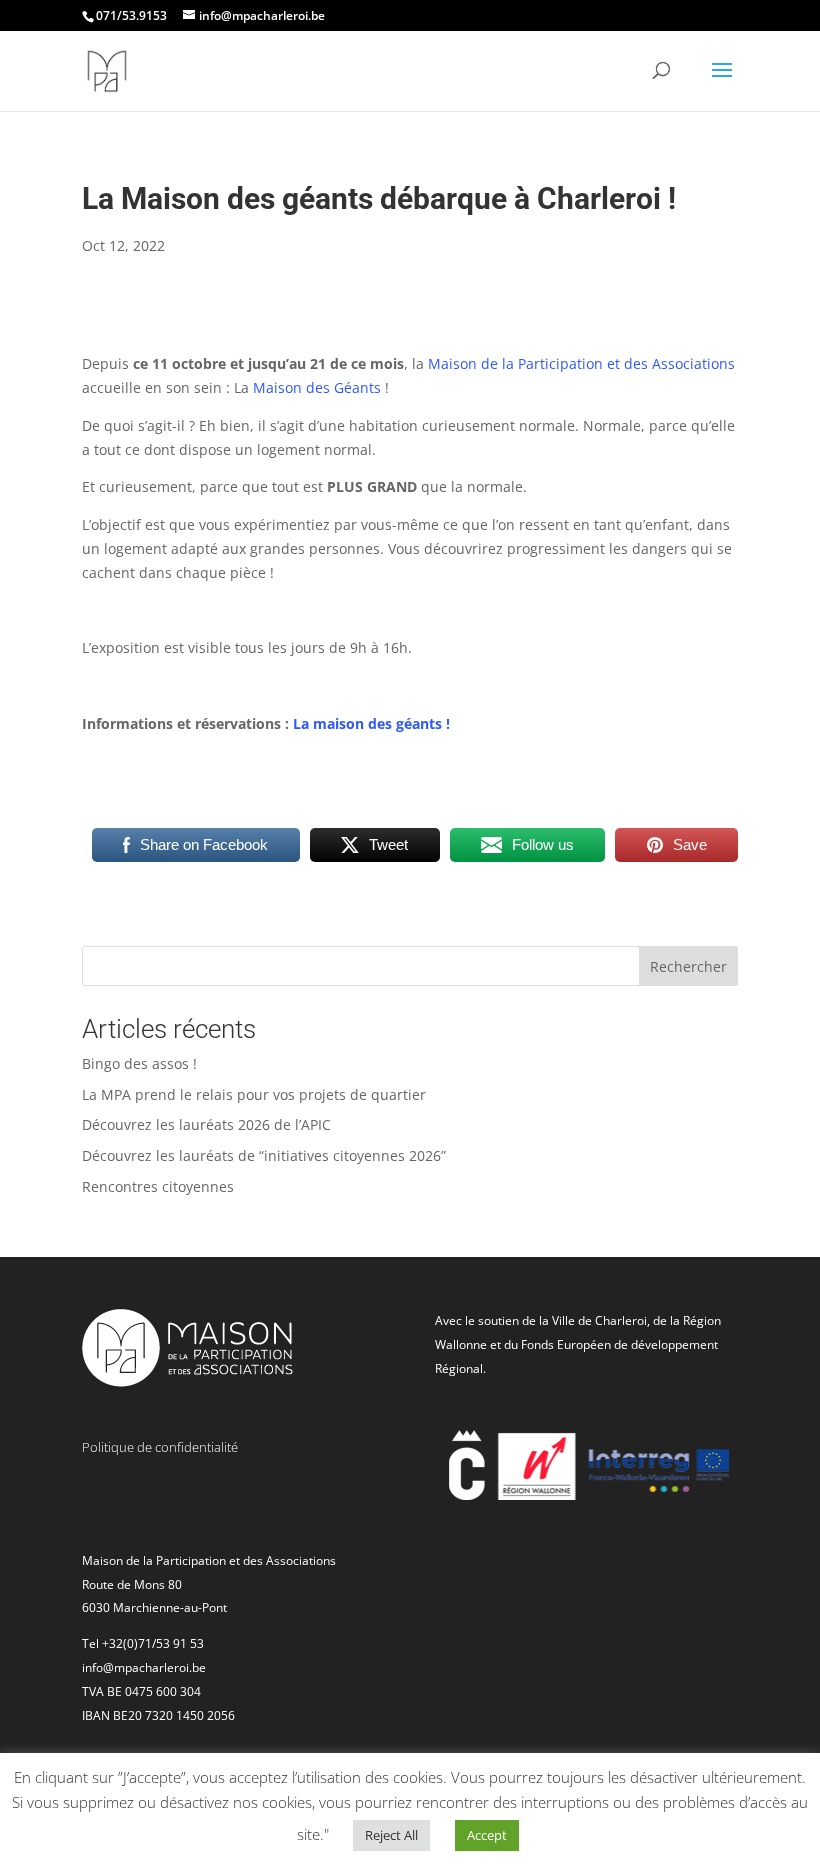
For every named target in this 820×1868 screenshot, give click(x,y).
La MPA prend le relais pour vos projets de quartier (254, 1094)
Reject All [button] (391, 1835)
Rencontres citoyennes (158, 1186)
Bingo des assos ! (139, 1063)
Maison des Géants (317, 387)
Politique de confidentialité (160, 1447)
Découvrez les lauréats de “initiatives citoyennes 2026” (264, 1155)
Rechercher (688, 966)
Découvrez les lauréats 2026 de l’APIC (206, 1124)
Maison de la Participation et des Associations (581, 363)
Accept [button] (487, 1835)
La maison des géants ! (371, 723)
